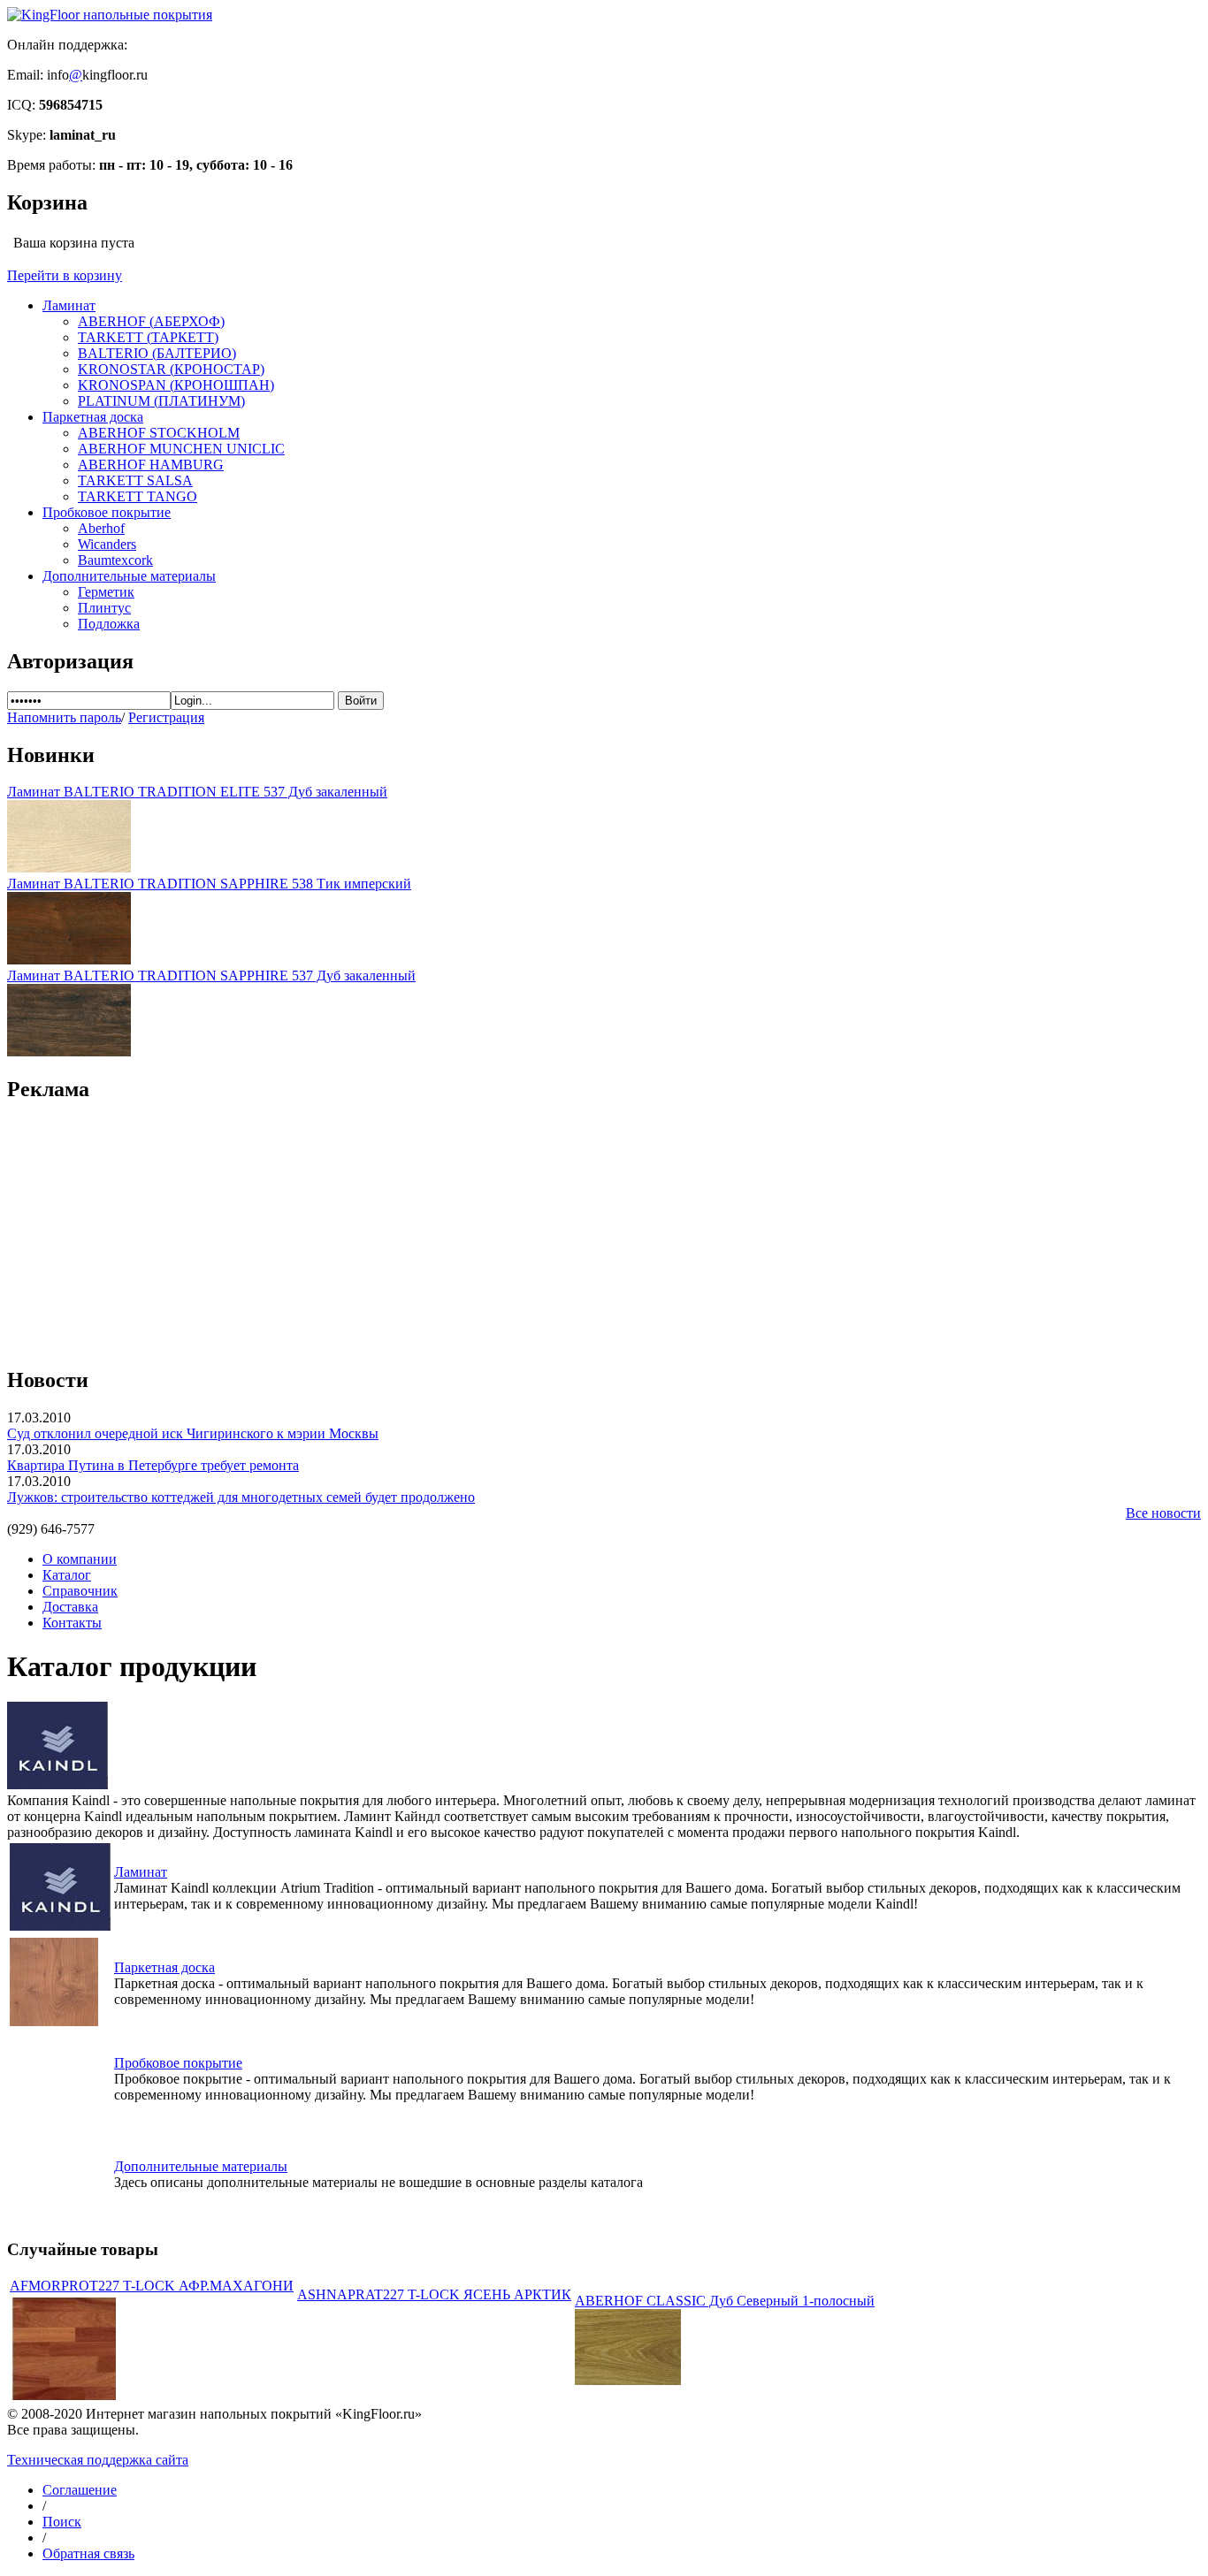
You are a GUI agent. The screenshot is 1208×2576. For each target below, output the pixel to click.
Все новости (1163, 1513)
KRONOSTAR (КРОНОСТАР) (171, 369)
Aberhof (101, 528)
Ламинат (69, 305)
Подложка (109, 624)
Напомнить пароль (64, 717)
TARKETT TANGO (138, 496)
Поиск (62, 2522)
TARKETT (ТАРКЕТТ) (148, 337)
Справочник (80, 1591)
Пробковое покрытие (107, 512)
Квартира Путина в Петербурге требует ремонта (153, 1465)
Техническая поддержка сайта (98, 2460)
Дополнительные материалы (129, 576)
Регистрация (166, 717)
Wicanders (107, 544)
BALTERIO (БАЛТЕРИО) (157, 353)
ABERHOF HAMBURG (151, 465)
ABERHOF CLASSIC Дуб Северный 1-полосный (725, 2301)
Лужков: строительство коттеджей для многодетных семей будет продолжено (241, 1497)
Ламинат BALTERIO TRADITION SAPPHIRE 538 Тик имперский (209, 884)
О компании (80, 1559)
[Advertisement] (604, 1225)
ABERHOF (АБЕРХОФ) (151, 321)
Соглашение (80, 2490)
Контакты (72, 1623)
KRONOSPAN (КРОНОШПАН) (176, 385)
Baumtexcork (115, 560)
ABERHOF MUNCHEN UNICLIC (181, 449)
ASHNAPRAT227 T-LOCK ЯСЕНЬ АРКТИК (434, 2294)
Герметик (106, 592)
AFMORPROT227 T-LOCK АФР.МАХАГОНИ (152, 2286)
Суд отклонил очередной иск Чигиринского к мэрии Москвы (193, 1433)
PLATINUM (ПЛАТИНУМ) (161, 401)
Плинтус (104, 608)
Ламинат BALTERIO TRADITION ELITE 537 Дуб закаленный (197, 792)
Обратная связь (88, 2553)
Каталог (67, 1575)
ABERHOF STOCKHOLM (159, 433)
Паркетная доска (93, 417)
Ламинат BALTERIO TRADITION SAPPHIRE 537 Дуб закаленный (211, 976)
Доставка (70, 1607)
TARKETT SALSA (135, 480)
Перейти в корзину (65, 275)
